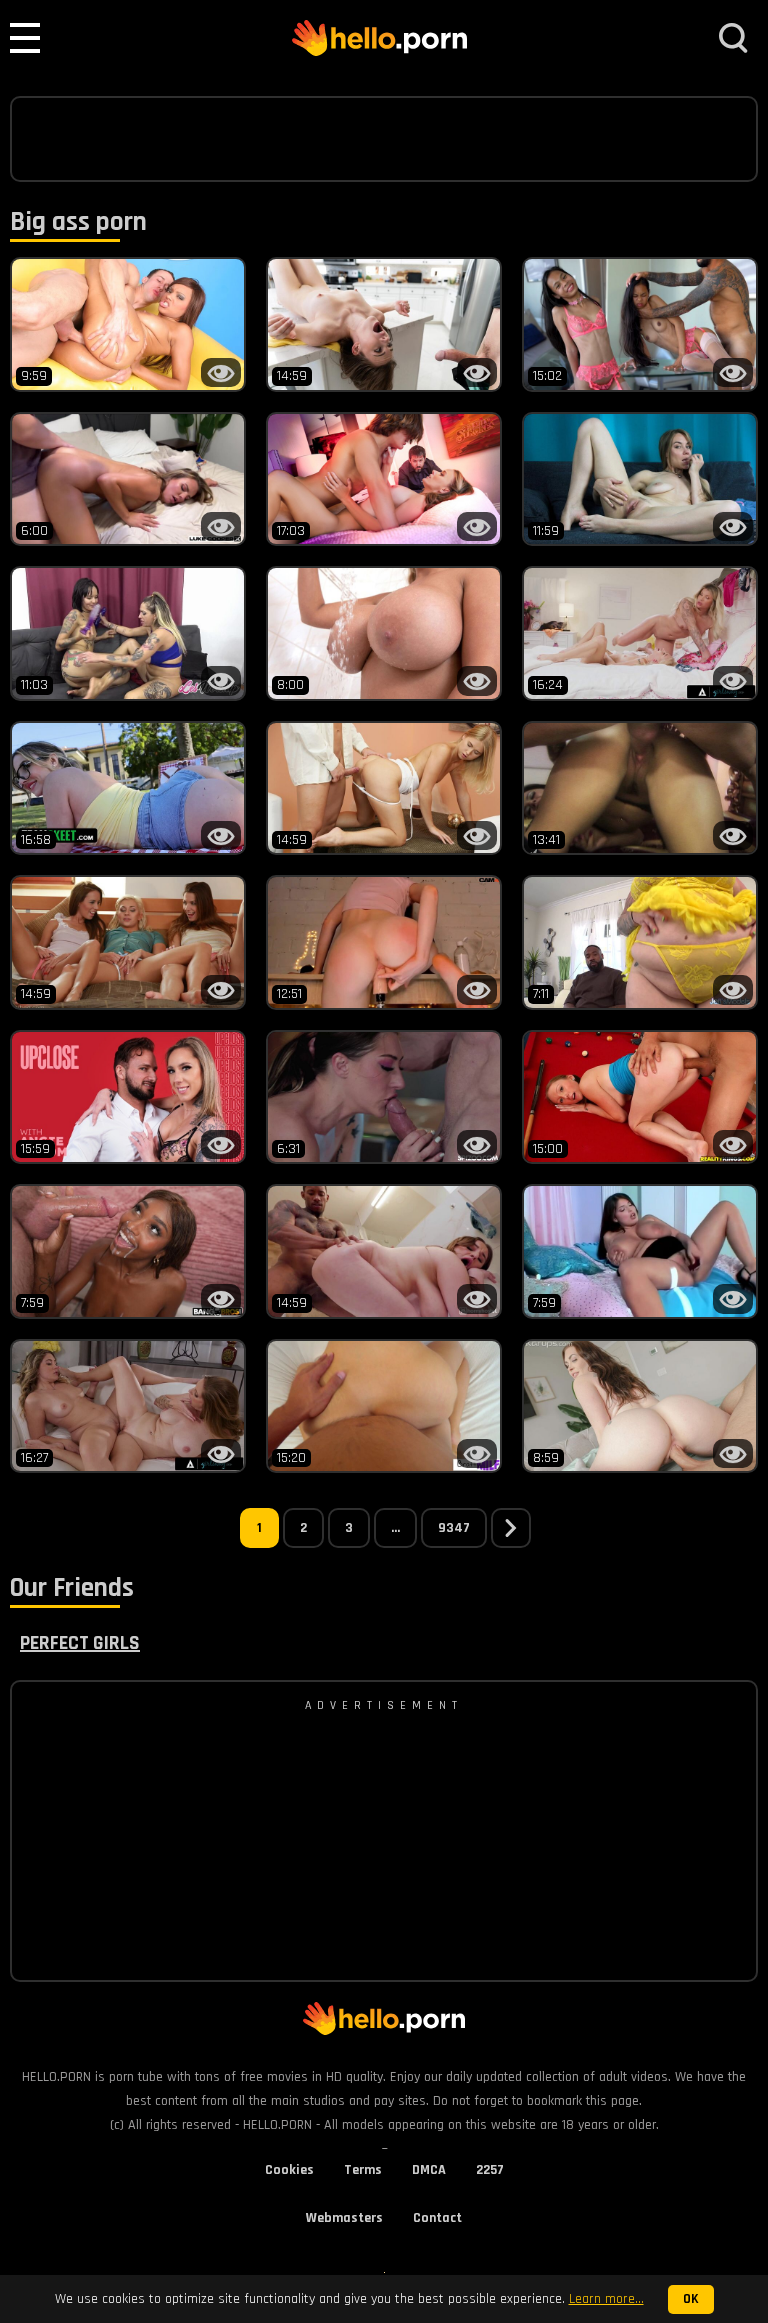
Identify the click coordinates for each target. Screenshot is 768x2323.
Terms (363, 2170)
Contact (437, 2218)
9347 (454, 1528)
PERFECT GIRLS (80, 1643)
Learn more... (606, 2299)
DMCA (429, 2170)
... (395, 1528)
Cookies (289, 2170)
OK (691, 2299)
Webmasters (344, 2218)
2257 (490, 2170)
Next (511, 1528)
